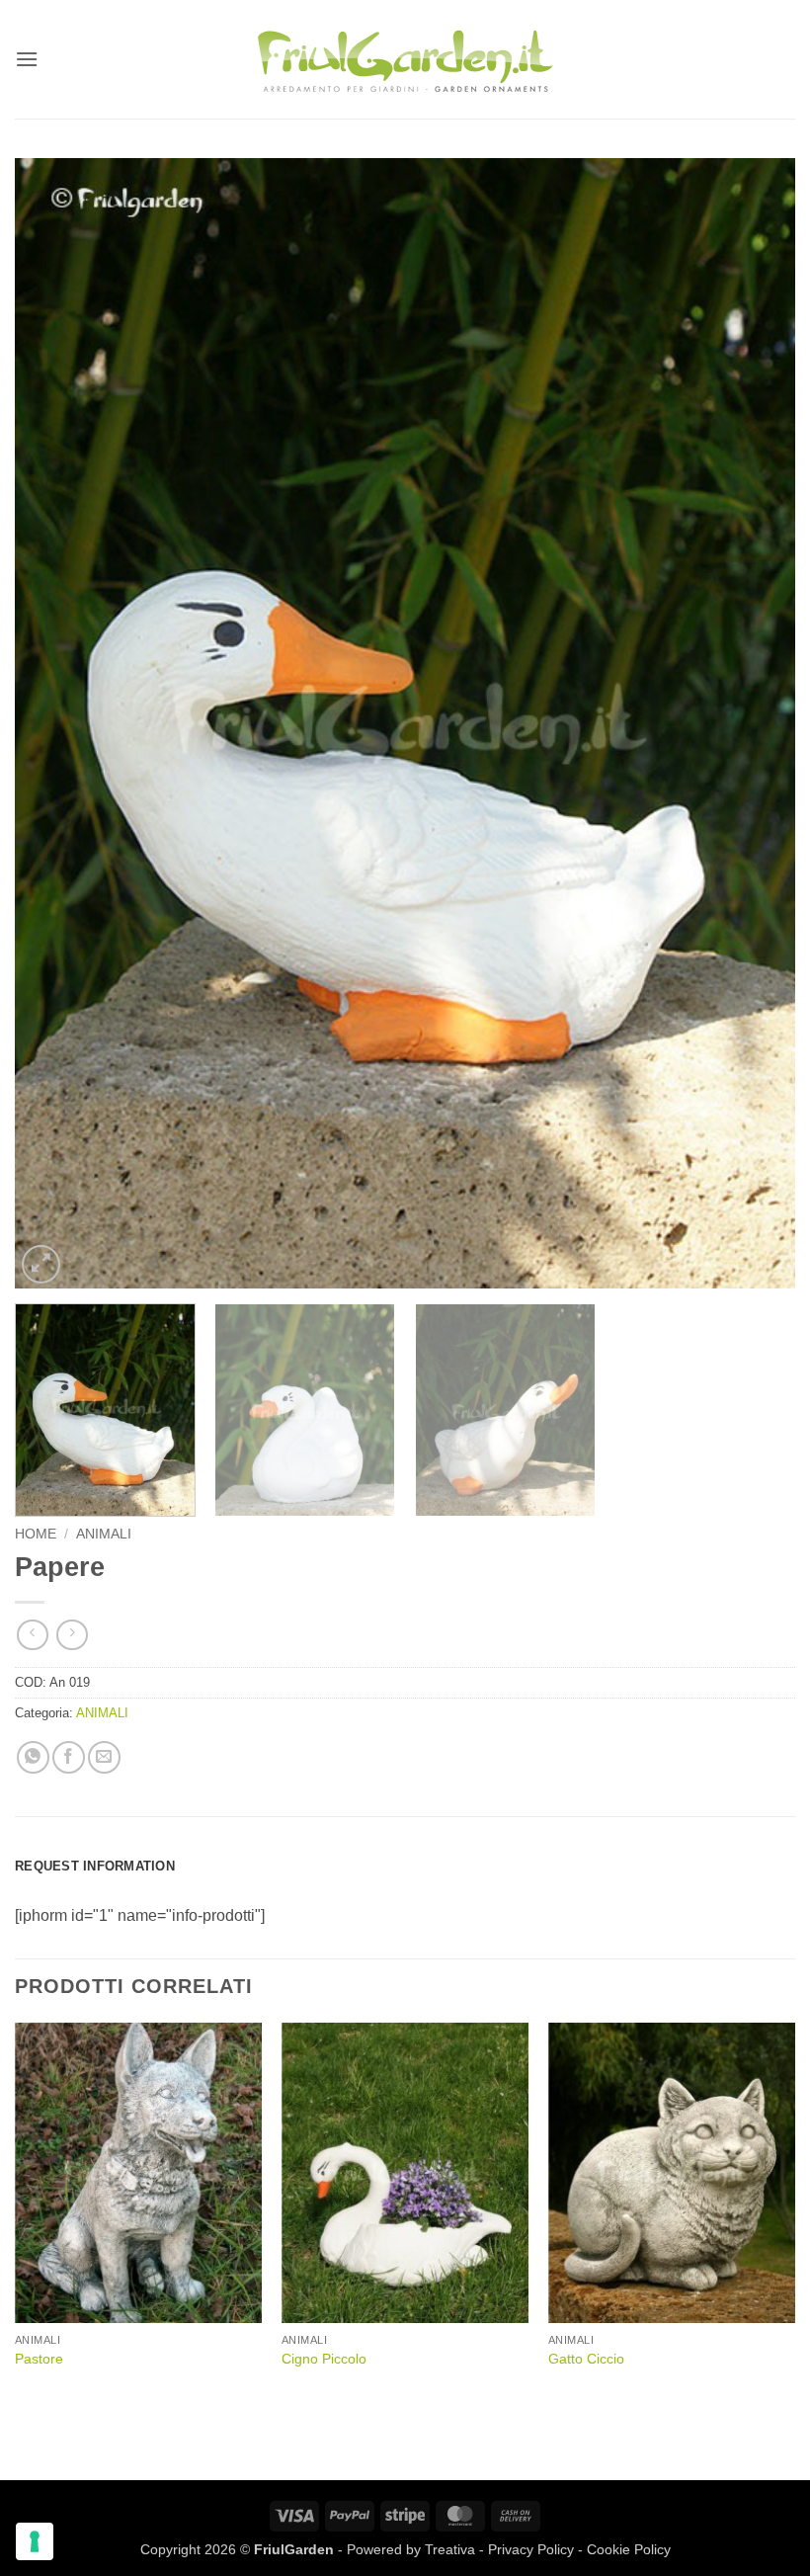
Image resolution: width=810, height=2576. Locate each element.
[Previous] (55, 723)
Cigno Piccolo (324, 2359)
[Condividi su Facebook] (69, 1757)
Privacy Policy (531, 2549)
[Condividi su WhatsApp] (33, 1757)
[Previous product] (72, 1635)
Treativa (450, 2549)
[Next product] (32, 1635)
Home (36, 1534)
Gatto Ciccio (586, 2359)
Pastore (39, 2359)
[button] (27, 59)
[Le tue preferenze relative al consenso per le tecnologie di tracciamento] (35, 2541)
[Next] (755, 723)
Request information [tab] (95, 1866)
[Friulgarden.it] (405, 59)
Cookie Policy (629, 2549)
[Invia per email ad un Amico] (104, 1757)
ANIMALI (104, 1534)
